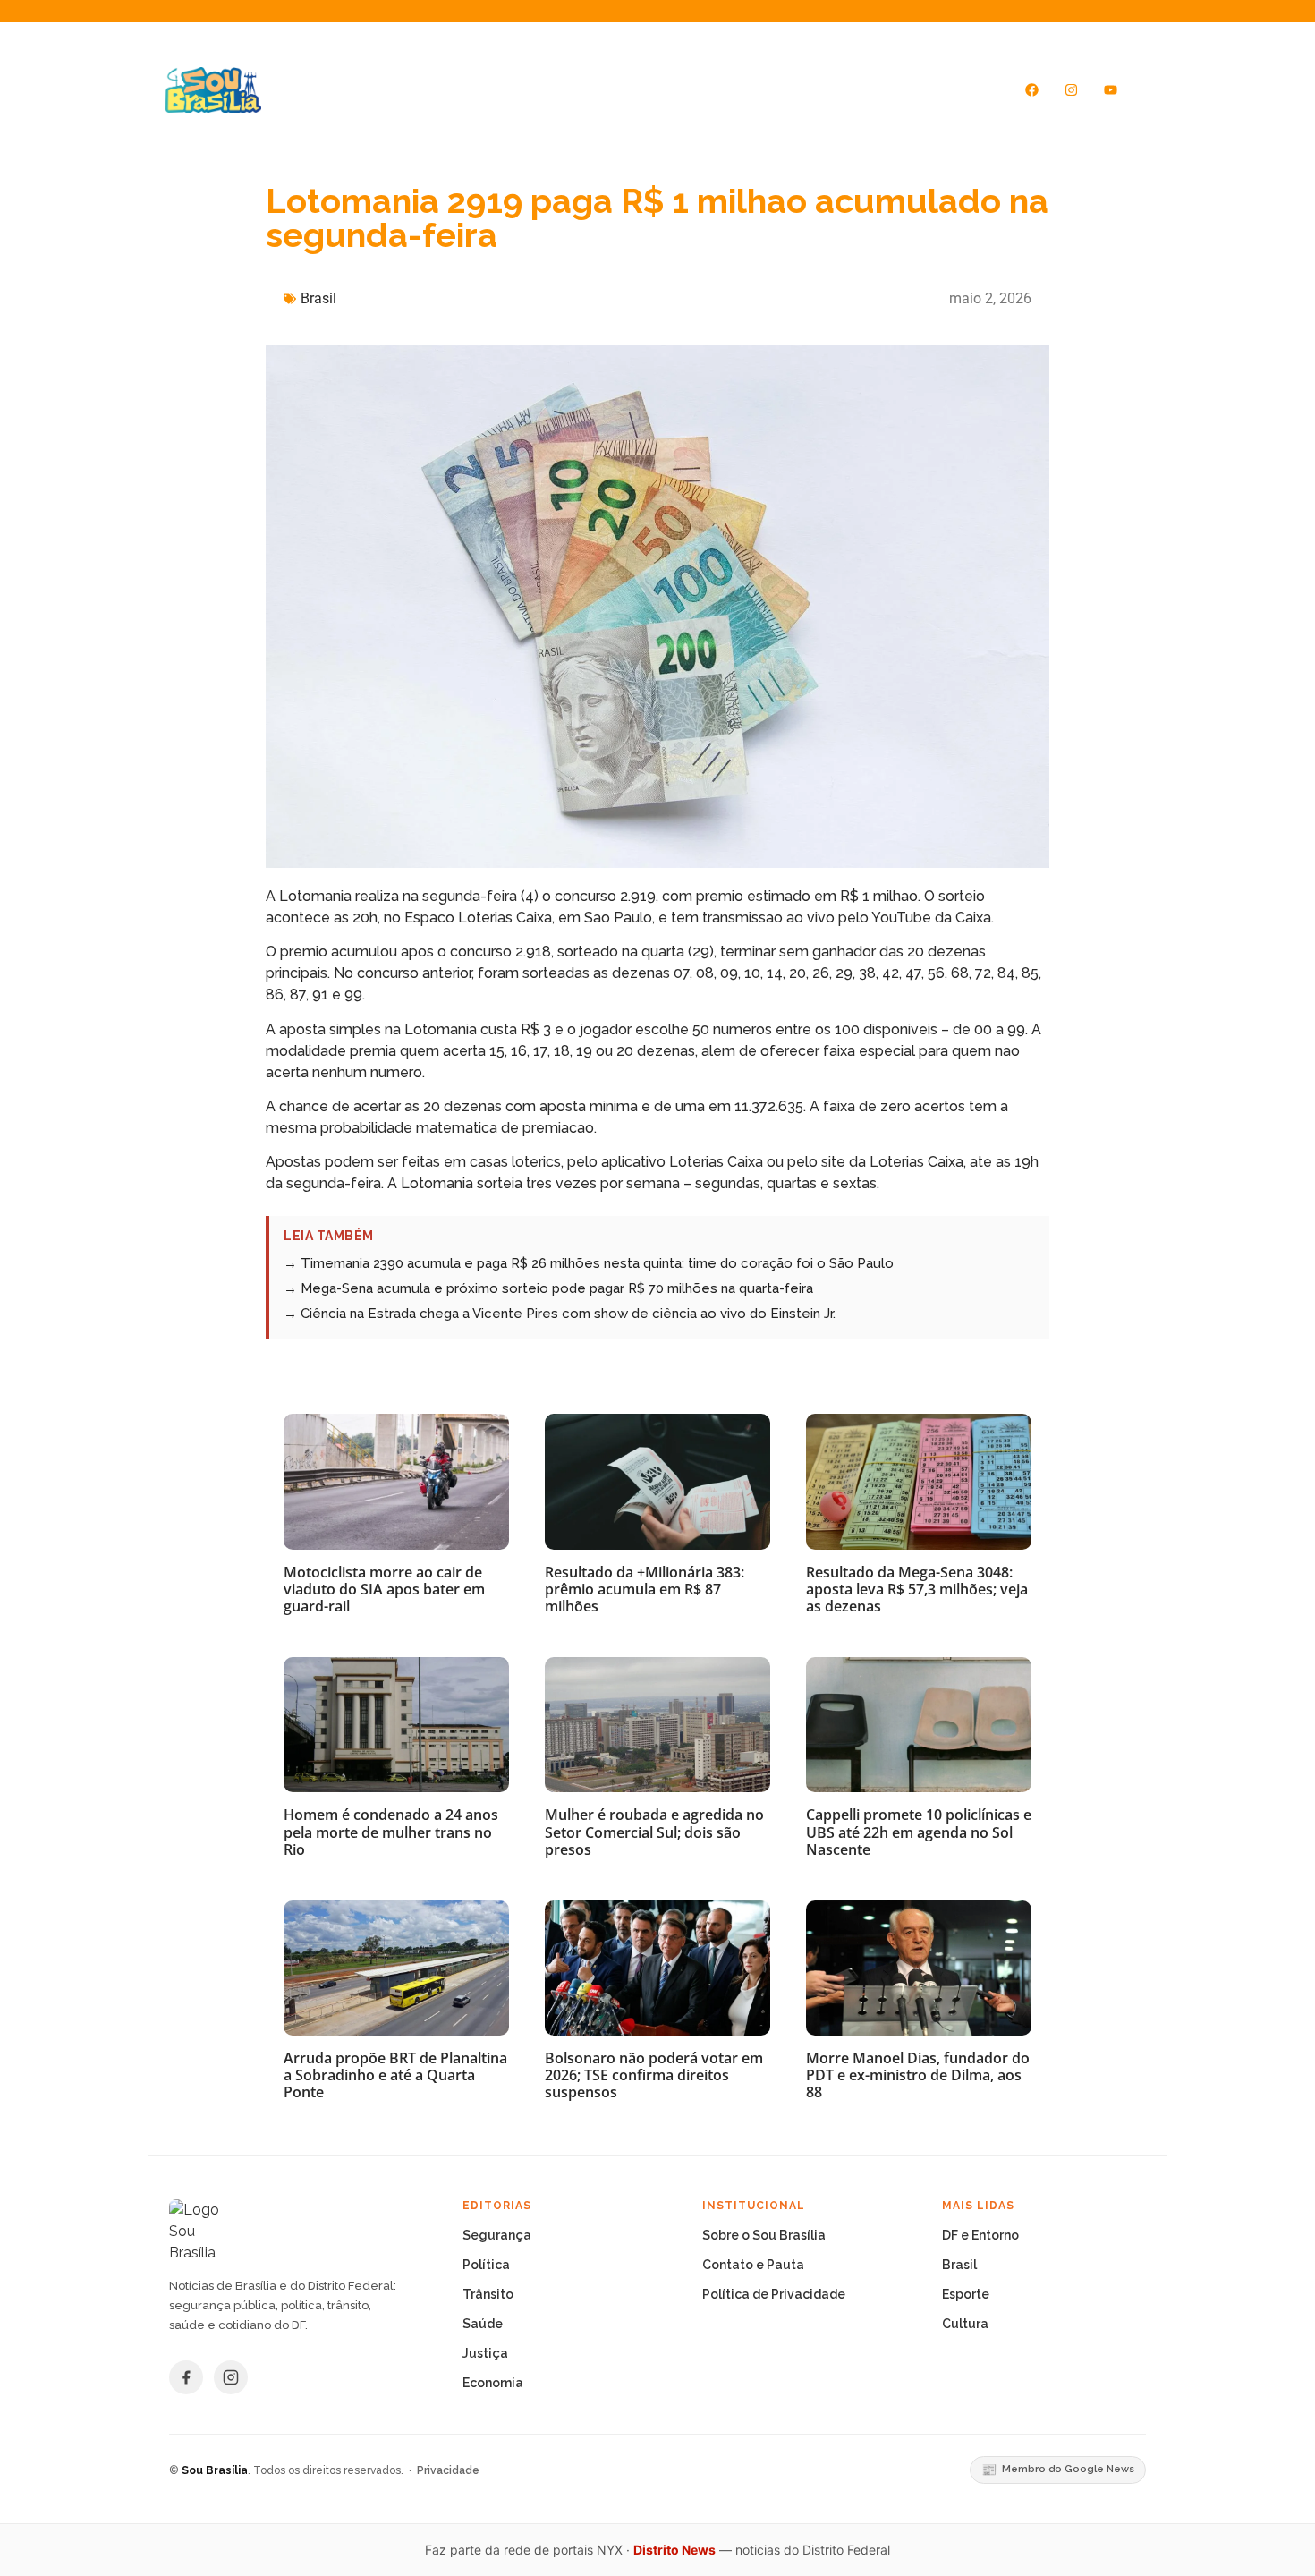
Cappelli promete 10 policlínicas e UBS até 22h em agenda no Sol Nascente (919, 1832)
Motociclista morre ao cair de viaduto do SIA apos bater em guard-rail (384, 1589)
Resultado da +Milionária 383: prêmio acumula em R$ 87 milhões (645, 1589)
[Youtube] (1111, 89)
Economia (493, 2383)
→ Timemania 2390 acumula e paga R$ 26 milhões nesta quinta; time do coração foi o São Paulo (589, 1263)
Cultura (965, 2324)
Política (486, 2265)
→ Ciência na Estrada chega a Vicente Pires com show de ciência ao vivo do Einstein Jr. (560, 1314)
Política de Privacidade (774, 2294)
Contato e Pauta (753, 2265)
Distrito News (674, 2550)
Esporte (966, 2294)
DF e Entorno (980, 2235)
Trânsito (488, 2294)
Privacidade (448, 2470)
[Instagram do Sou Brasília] (231, 2377)
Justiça (485, 2353)
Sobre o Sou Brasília (764, 2235)
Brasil (318, 298)
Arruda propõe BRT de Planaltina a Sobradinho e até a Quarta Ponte (395, 2075)
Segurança (497, 2235)
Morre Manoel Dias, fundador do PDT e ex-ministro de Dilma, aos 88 (918, 2075)
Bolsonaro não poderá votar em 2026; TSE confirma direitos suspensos (654, 2075)
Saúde (483, 2324)
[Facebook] (1032, 89)
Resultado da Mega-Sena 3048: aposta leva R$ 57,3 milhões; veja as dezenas (917, 1589)
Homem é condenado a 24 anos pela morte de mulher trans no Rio (391, 1832)
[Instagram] (1072, 89)
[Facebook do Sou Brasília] (186, 2377)
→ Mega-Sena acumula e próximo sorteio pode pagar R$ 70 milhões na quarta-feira (548, 1288)
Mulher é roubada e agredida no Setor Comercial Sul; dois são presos (654, 1832)
